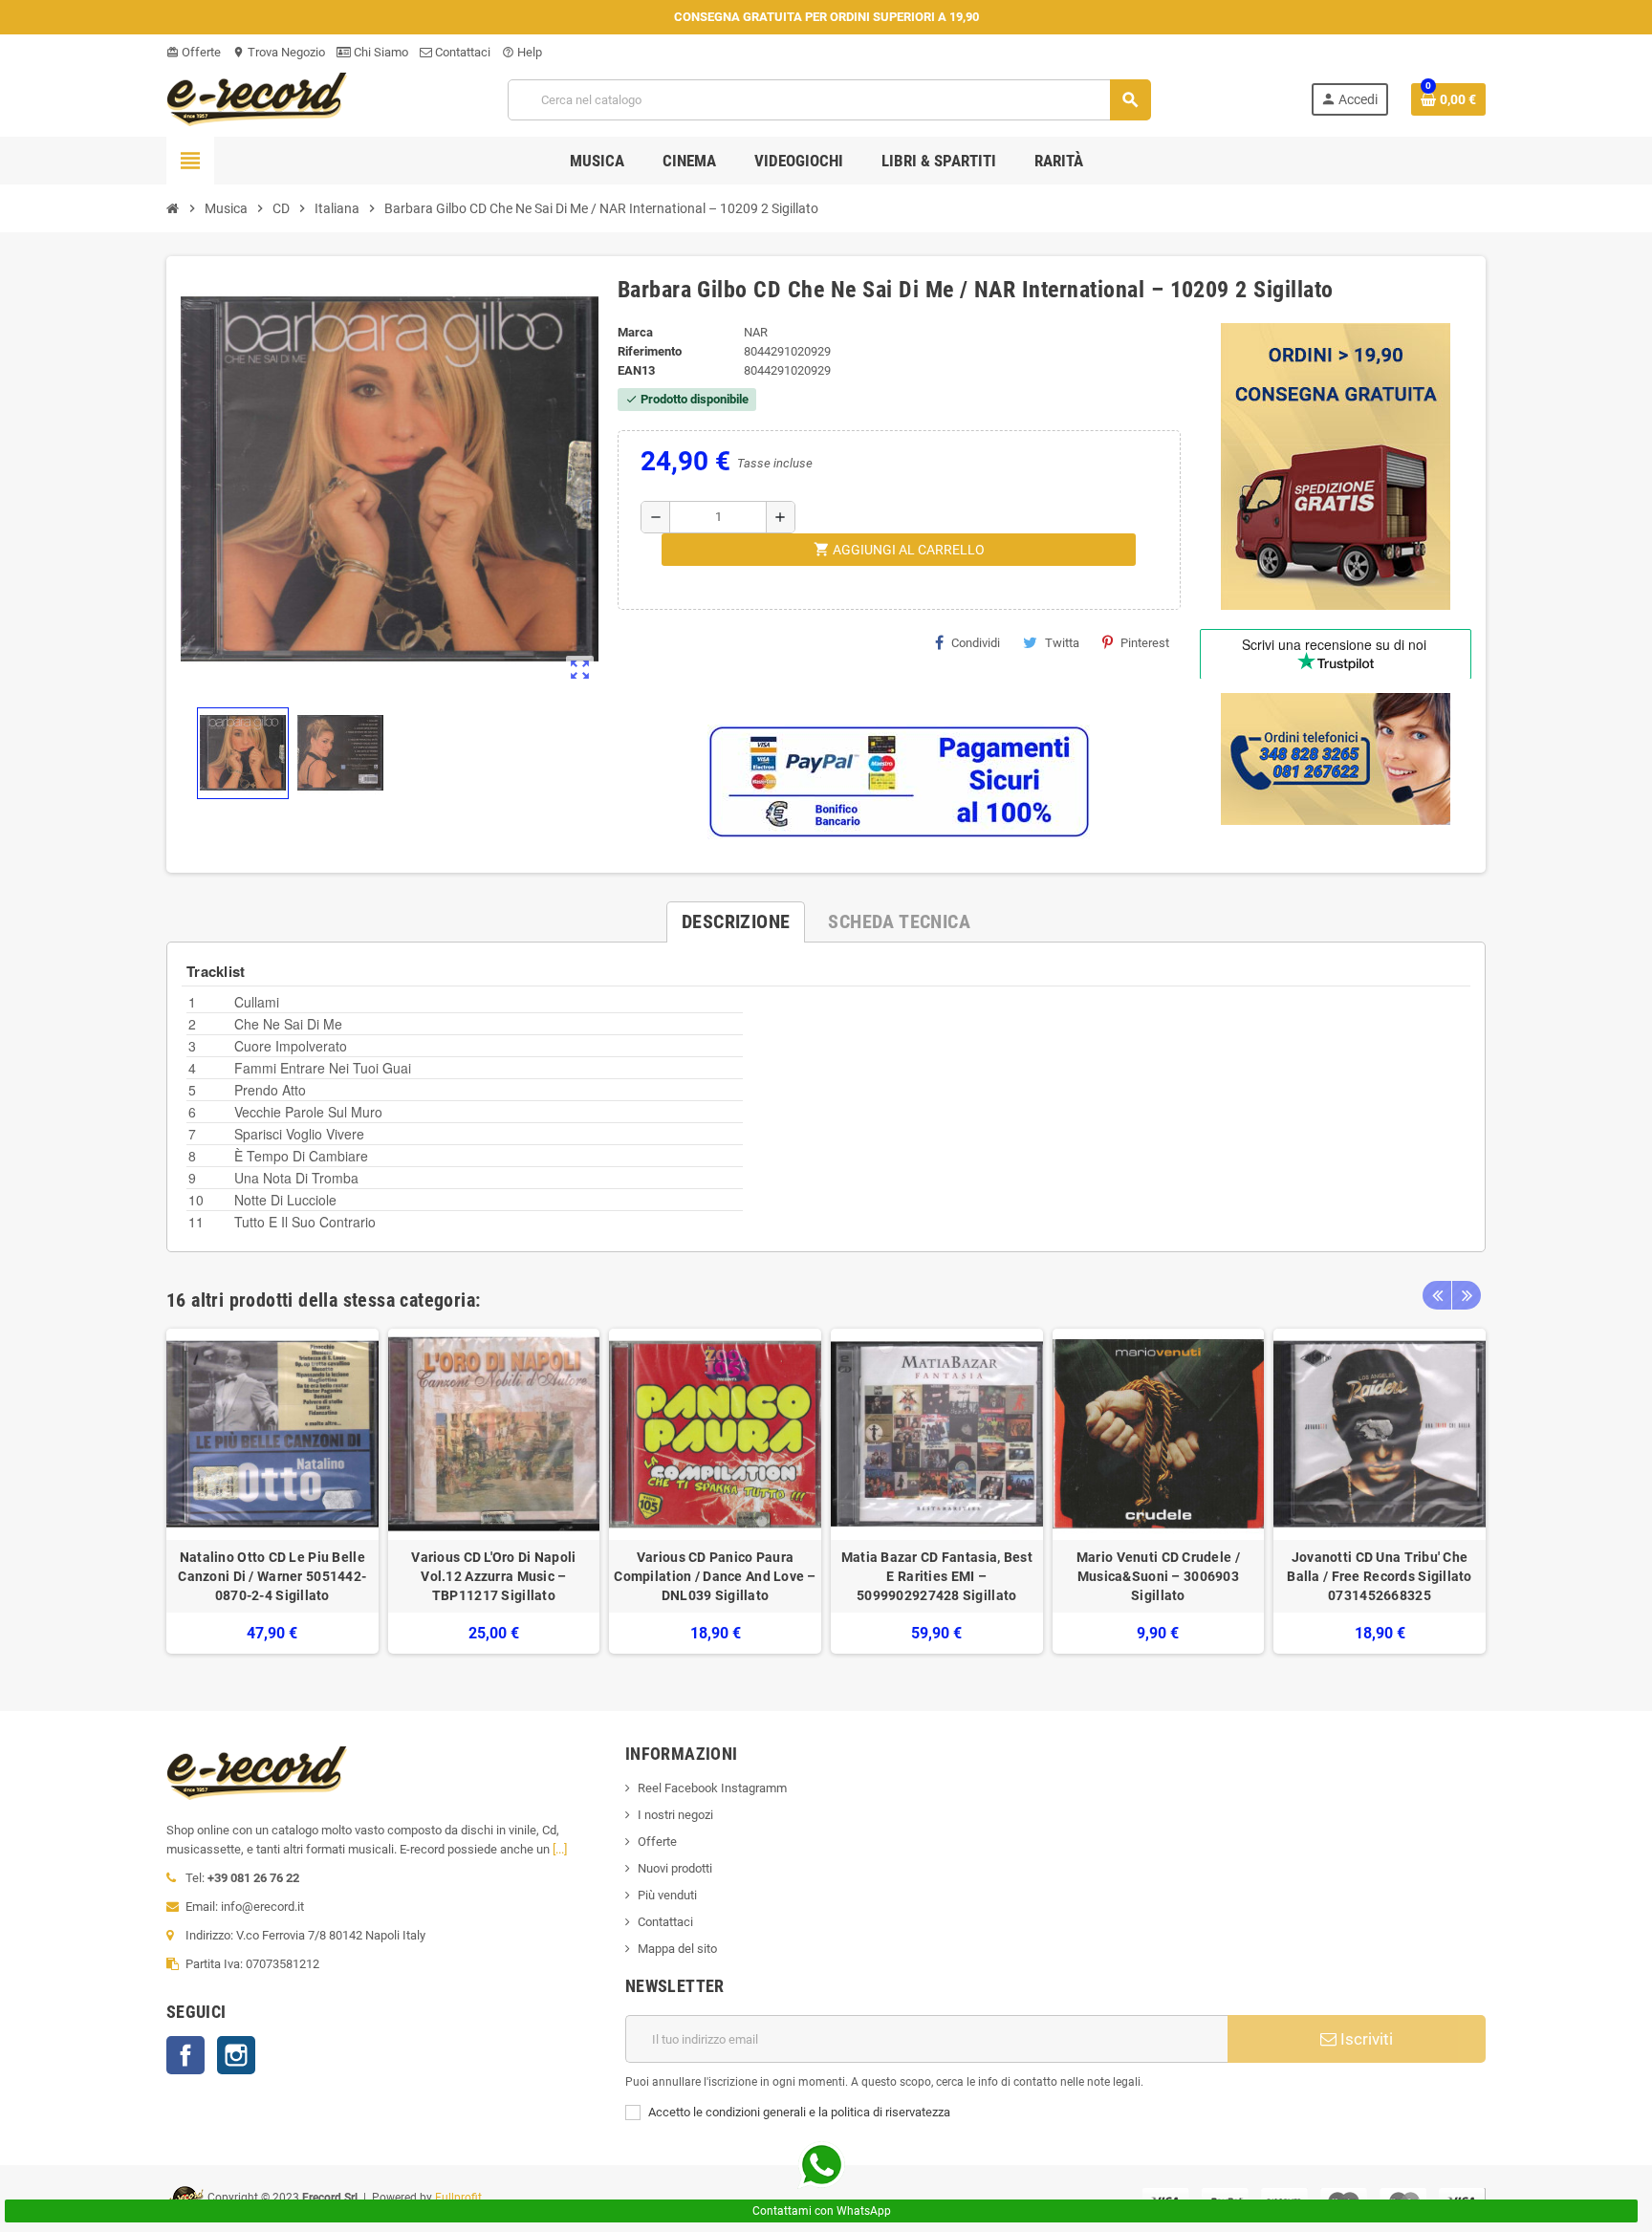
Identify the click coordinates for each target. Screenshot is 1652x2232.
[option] (272, 1492)
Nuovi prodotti (675, 1868)
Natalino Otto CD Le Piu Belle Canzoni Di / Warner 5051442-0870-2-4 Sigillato (272, 1576)
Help (522, 52)
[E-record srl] (257, 98)
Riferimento (650, 351)
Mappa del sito (677, 1949)
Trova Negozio (279, 52)
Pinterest (1145, 643)
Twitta (1062, 643)
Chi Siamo (380, 52)
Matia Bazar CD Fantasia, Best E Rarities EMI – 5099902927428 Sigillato (937, 1576)
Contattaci (461, 52)
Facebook (185, 2055)
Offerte (194, 52)
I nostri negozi (675, 1815)
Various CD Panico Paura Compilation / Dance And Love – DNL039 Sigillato (715, 1576)
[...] (560, 1849)
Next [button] (1467, 1295)
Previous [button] (1437, 1295)
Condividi (976, 643)
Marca (635, 332)
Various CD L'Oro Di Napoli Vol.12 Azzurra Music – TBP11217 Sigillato (493, 1576)
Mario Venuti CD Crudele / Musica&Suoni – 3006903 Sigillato (1158, 1576)
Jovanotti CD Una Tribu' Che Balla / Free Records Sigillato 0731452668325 (1379, 1576)
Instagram (236, 2055)
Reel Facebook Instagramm (712, 1788)
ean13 (636, 370)
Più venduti (667, 1895)
